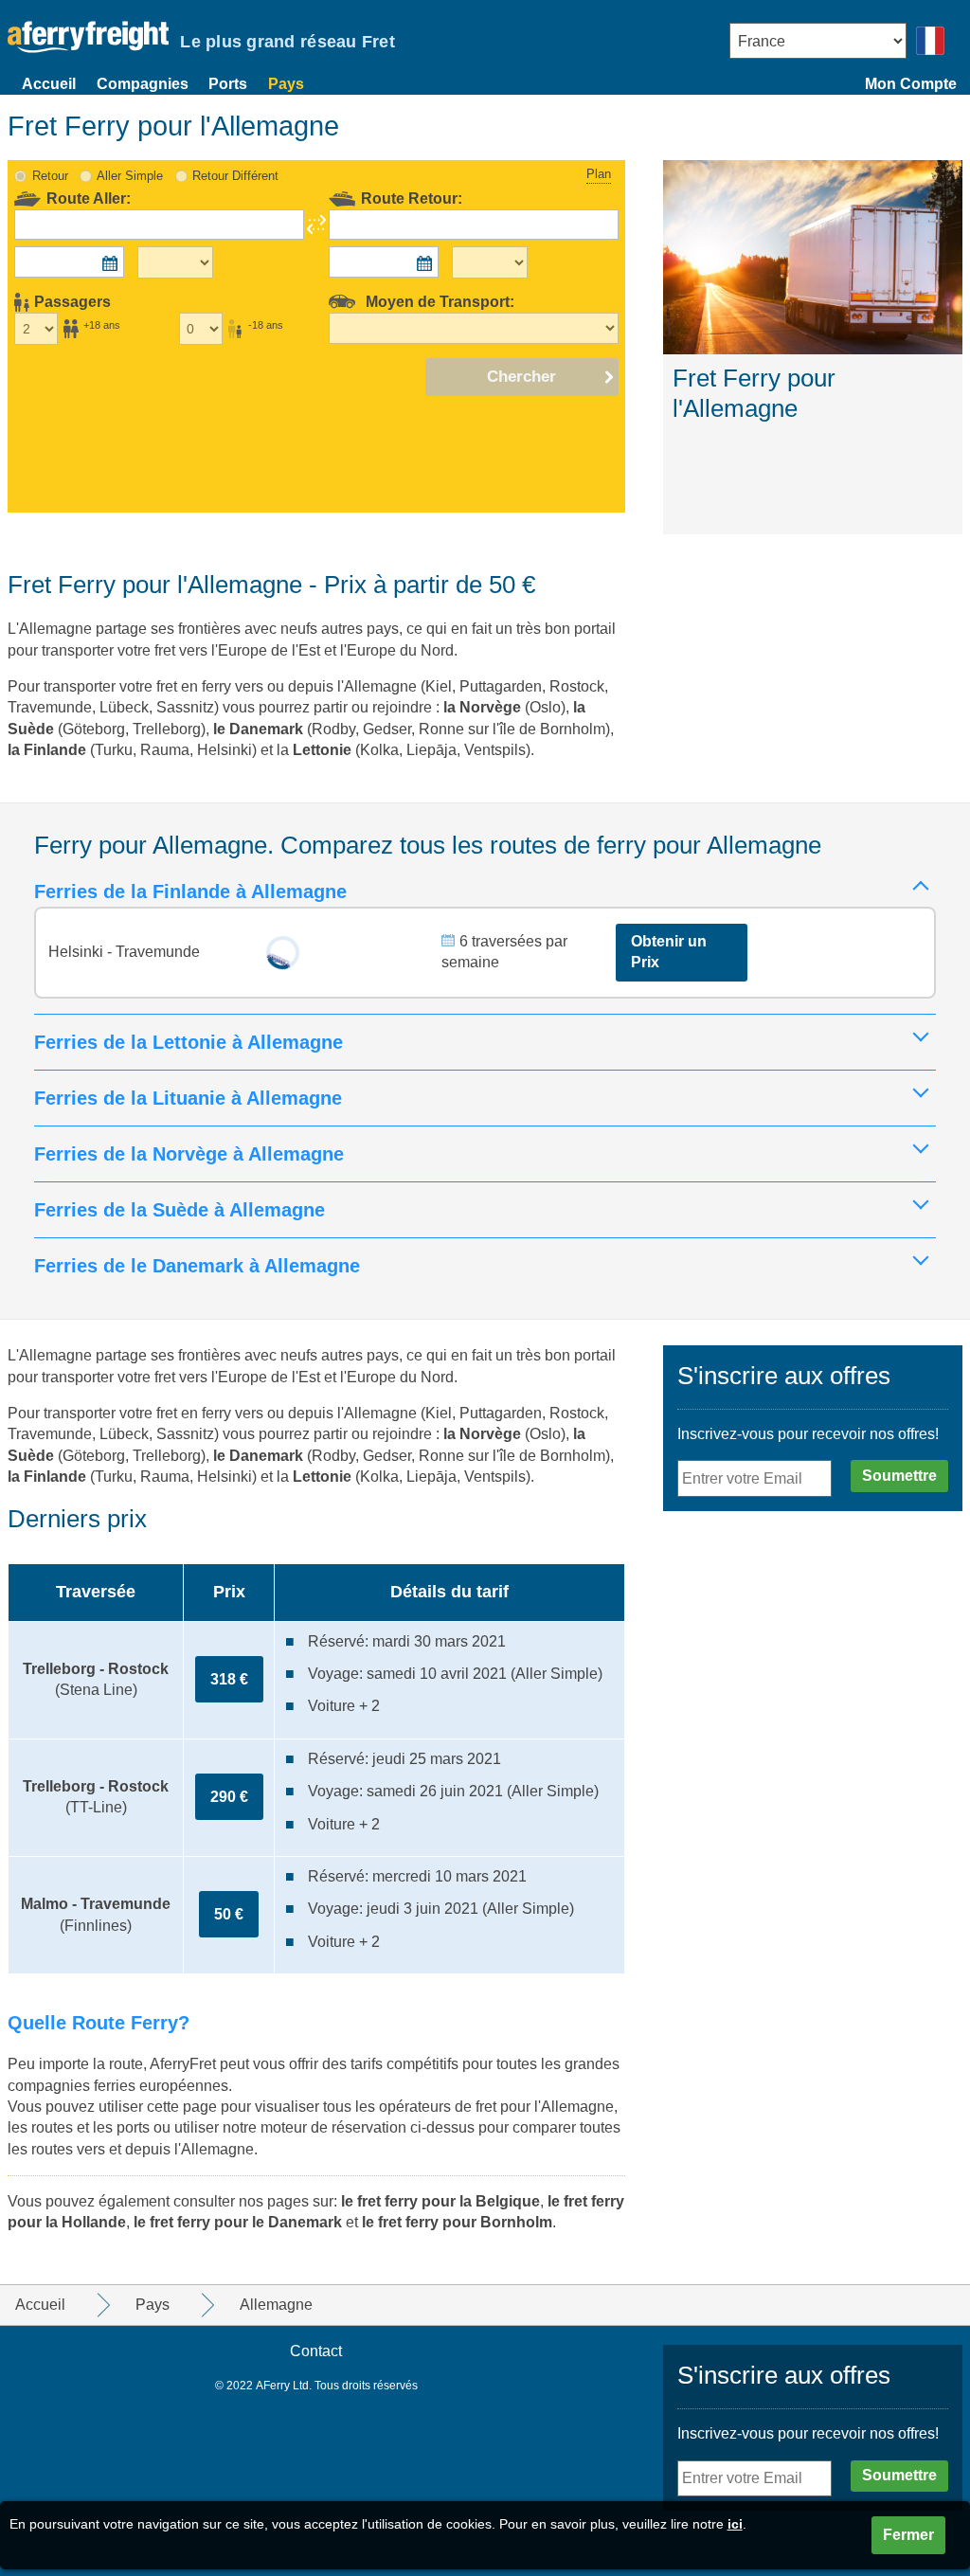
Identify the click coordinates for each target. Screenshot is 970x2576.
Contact (316, 2351)
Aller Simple (130, 176)
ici (735, 2524)
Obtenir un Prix (669, 952)
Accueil (49, 84)
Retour (50, 176)
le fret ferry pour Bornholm (457, 2222)
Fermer (908, 2535)
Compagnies (143, 84)
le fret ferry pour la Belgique (440, 2201)
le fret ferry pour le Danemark (238, 2222)
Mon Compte (911, 84)
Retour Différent (235, 176)
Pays (286, 84)
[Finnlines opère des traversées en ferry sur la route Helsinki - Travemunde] (283, 953)
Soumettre (899, 1476)
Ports (228, 84)
